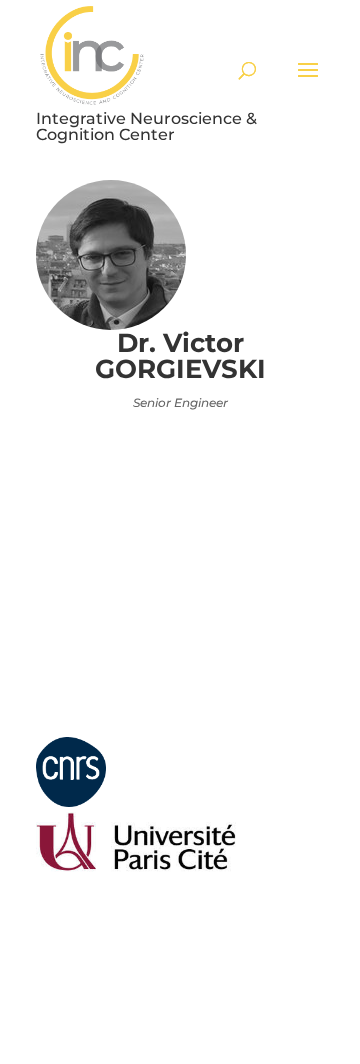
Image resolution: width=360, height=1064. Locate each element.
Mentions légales (79, 728)
